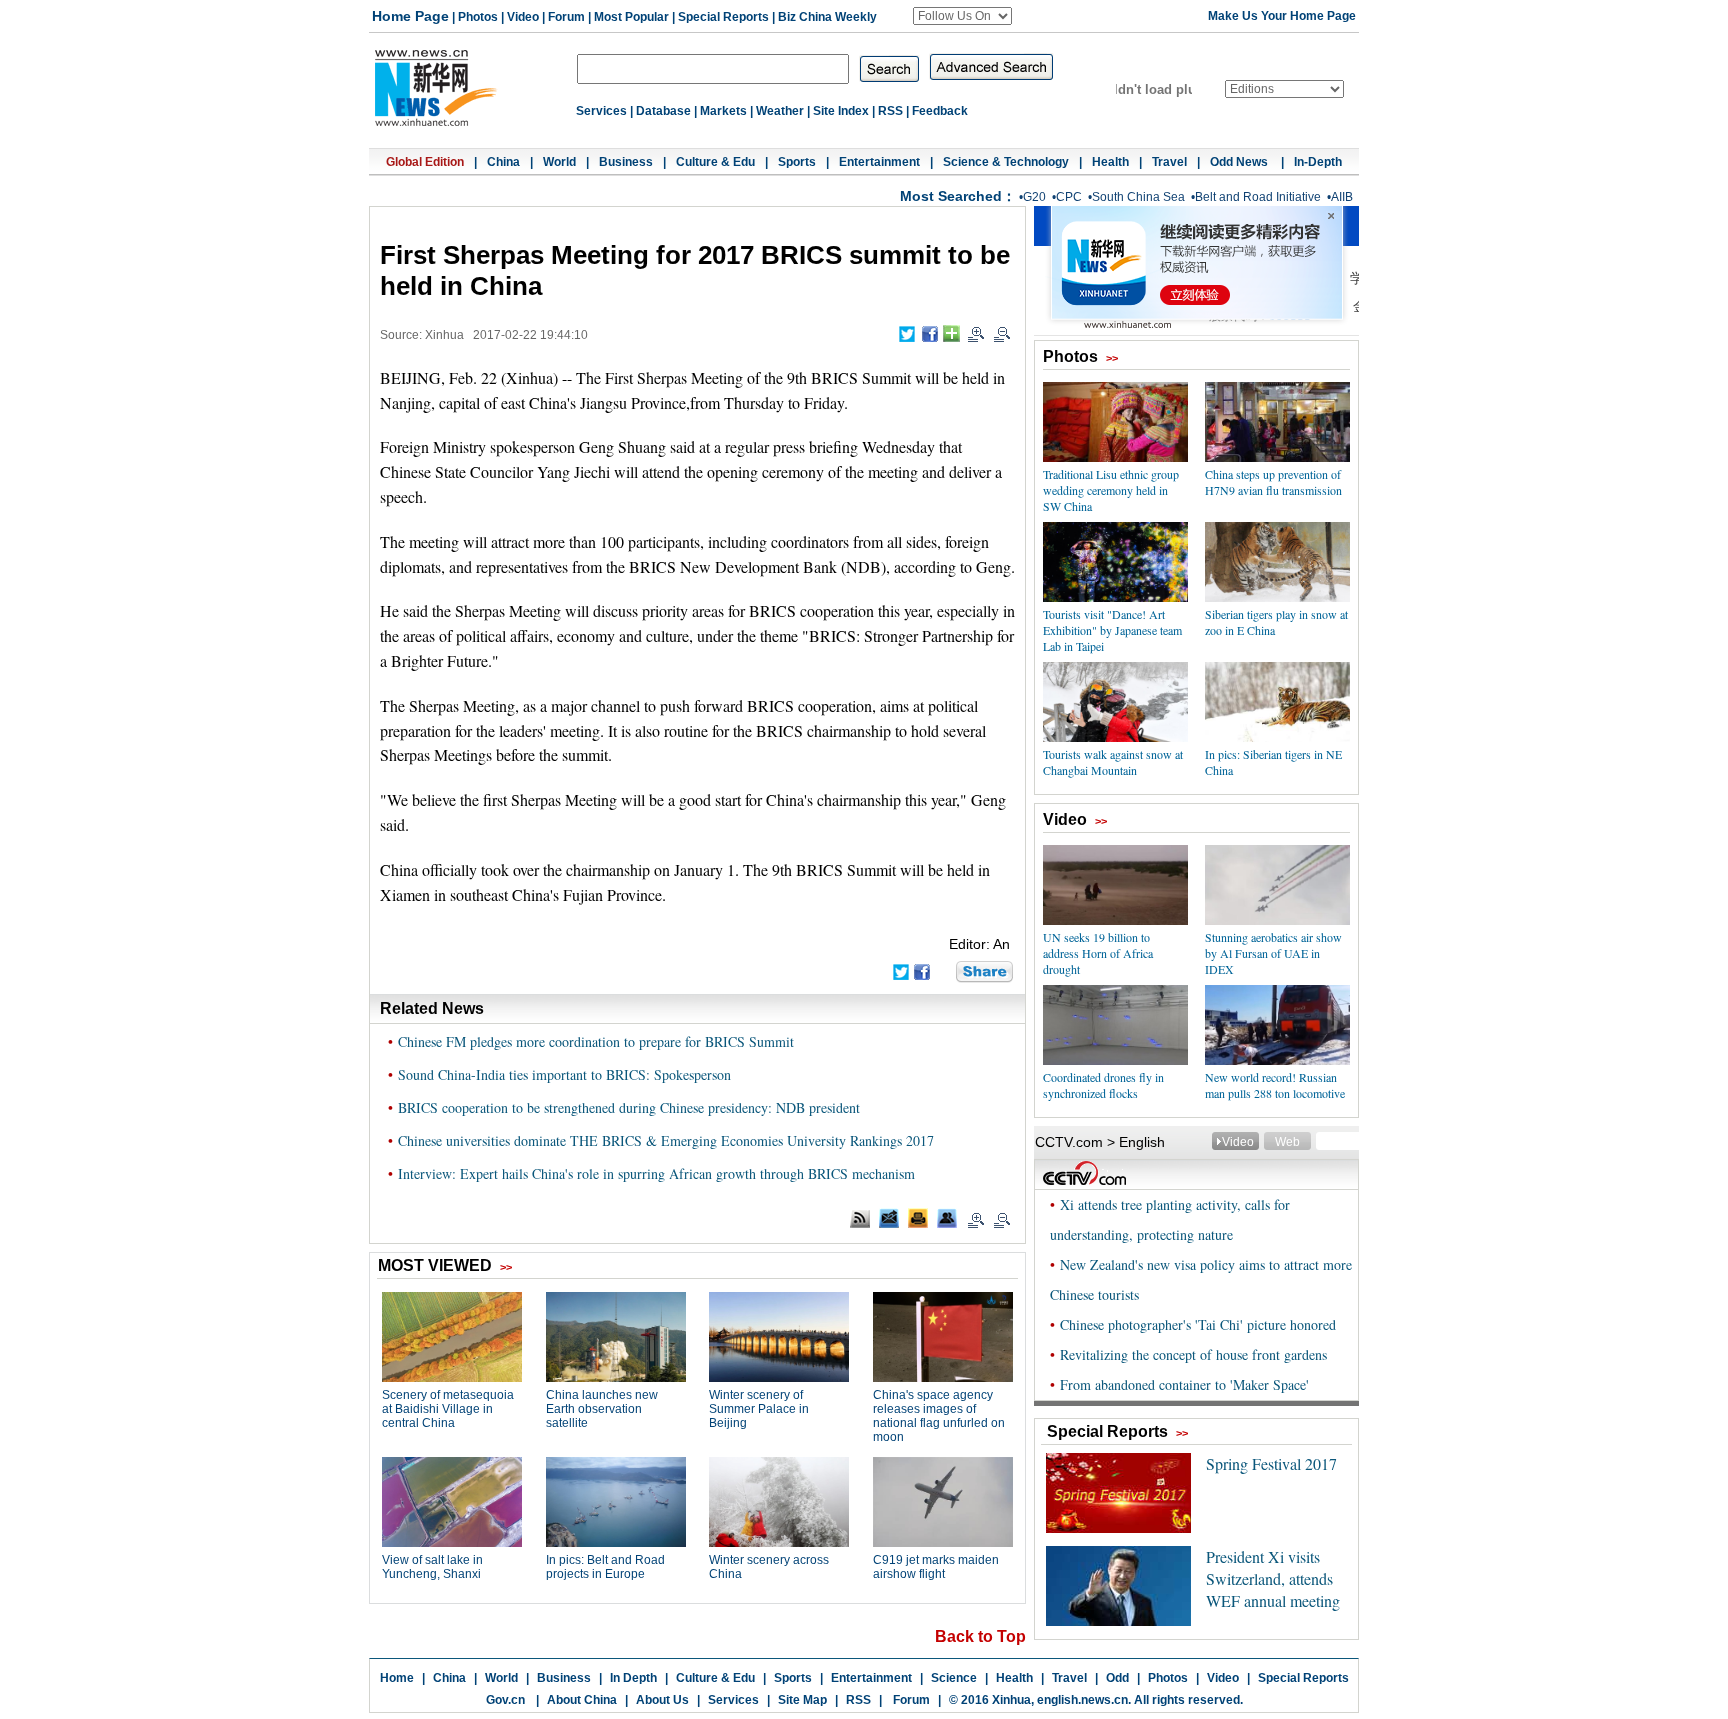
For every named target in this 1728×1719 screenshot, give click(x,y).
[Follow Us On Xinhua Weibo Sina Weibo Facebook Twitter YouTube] (962, 16)
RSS (890, 111)
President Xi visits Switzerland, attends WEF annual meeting (1273, 1578)
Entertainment (879, 162)
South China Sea (1138, 197)
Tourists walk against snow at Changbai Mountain (1113, 762)
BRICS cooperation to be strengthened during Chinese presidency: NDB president (629, 1107)
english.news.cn (1082, 1700)
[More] (951, 333)
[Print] (918, 1218)
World (559, 162)
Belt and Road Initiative (1258, 197)
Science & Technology (1006, 162)
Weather (780, 111)
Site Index (841, 111)
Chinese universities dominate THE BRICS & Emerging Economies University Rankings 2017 (666, 1140)
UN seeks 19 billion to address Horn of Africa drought (1098, 953)
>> (1112, 358)
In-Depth (1318, 162)
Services (601, 111)
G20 (1034, 197)
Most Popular (631, 17)
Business (626, 162)
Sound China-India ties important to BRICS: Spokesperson (564, 1074)
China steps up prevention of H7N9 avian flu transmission (1273, 482)
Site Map (802, 1700)
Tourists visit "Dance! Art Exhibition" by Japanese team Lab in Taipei (1112, 630)
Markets (723, 111)
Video (523, 17)
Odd (1117, 1678)
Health (1110, 162)
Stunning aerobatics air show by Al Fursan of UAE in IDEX (1273, 953)
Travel (1169, 162)
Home (397, 1678)
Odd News (1240, 162)
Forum (566, 17)
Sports (797, 162)
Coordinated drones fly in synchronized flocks (1103, 1085)
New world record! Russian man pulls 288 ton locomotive (1275, 1085)
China (503, 162)
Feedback (940, 111)
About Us (662, 1700)
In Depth (633, 1678)
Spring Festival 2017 (1271, 1463)
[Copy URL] (947, 1218)
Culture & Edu (715, 162)
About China (582, 1700)
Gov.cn (505, 1700)
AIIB (1342, 197)
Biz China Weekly (827, 17)
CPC (1069, 197)
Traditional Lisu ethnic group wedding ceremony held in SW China (1111, 490)
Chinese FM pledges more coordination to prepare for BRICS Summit (596, 1041)
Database (663, 111)
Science (954, 1678)
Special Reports (723, 17)
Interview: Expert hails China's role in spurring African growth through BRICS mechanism (656, 1173)
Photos (478, 17)
